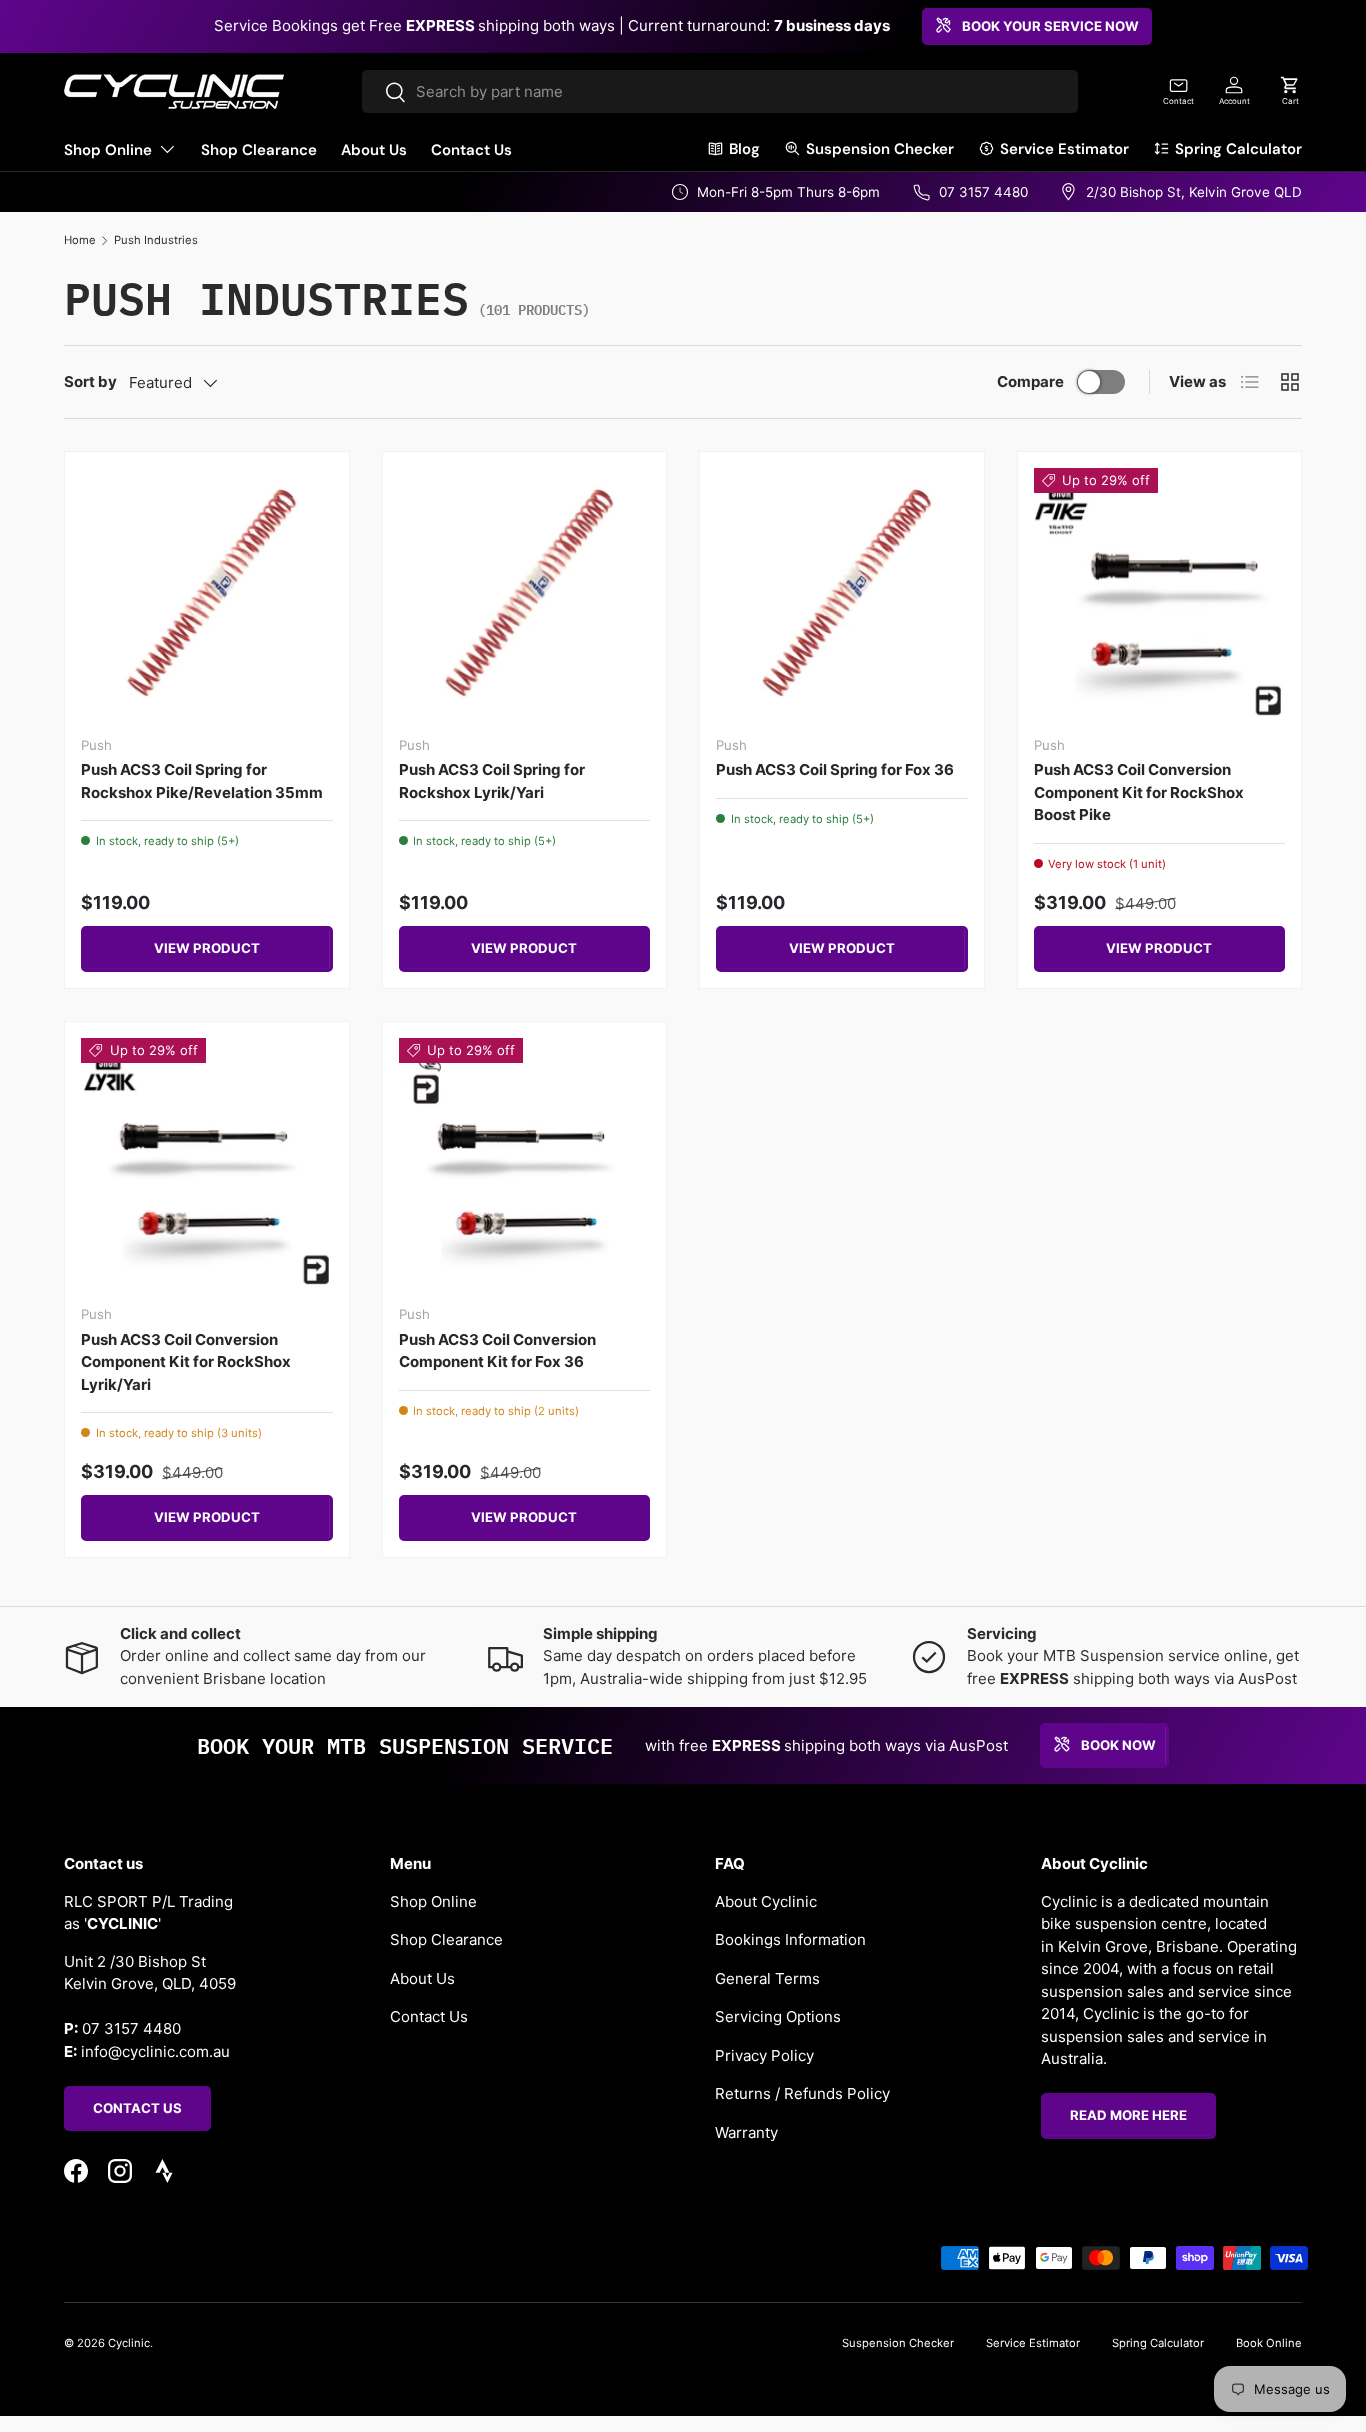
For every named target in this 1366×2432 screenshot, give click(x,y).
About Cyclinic (766, 1900)
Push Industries (156, 240)
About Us (374, 150)
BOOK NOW (1118, 1744)
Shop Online (108, 150)
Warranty (746, 2131)
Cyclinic (129, 2343)
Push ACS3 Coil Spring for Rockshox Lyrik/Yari (492, 781)
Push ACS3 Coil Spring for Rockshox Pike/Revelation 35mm (202, 781)
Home (80, 240)
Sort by (90, 381)
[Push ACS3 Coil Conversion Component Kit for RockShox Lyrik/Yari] (207, 1164)
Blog (744, 149)
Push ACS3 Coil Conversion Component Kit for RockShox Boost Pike (1139, 792)
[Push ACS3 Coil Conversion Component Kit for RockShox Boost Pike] (1160, 594)
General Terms (767, 1977)
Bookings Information (790, 1939)
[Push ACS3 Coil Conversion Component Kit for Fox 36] (525, 1164)
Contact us (137, 2107)
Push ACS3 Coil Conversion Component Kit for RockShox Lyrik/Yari (186, 1362)
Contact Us (471, 150)
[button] (1290, 91)
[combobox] (719, 91)
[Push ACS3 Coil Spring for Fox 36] (842, 594)
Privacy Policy (764, 2054)
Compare (1030, 381)
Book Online (1269, 2343)
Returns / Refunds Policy (802, 2093)
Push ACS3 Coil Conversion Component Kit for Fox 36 (497, 1351)
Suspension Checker (880, 149)
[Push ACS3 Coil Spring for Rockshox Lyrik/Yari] (525, 594)
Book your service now (1050, 26)
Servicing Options (778, 2016)
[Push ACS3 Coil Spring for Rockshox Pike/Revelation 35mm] (207, 594)
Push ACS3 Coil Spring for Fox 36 (835, 769)
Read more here (1128, 2115)
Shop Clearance (259, 150)
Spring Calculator (1238, 149)
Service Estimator (1064, 149)
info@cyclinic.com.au (155, 2050)
